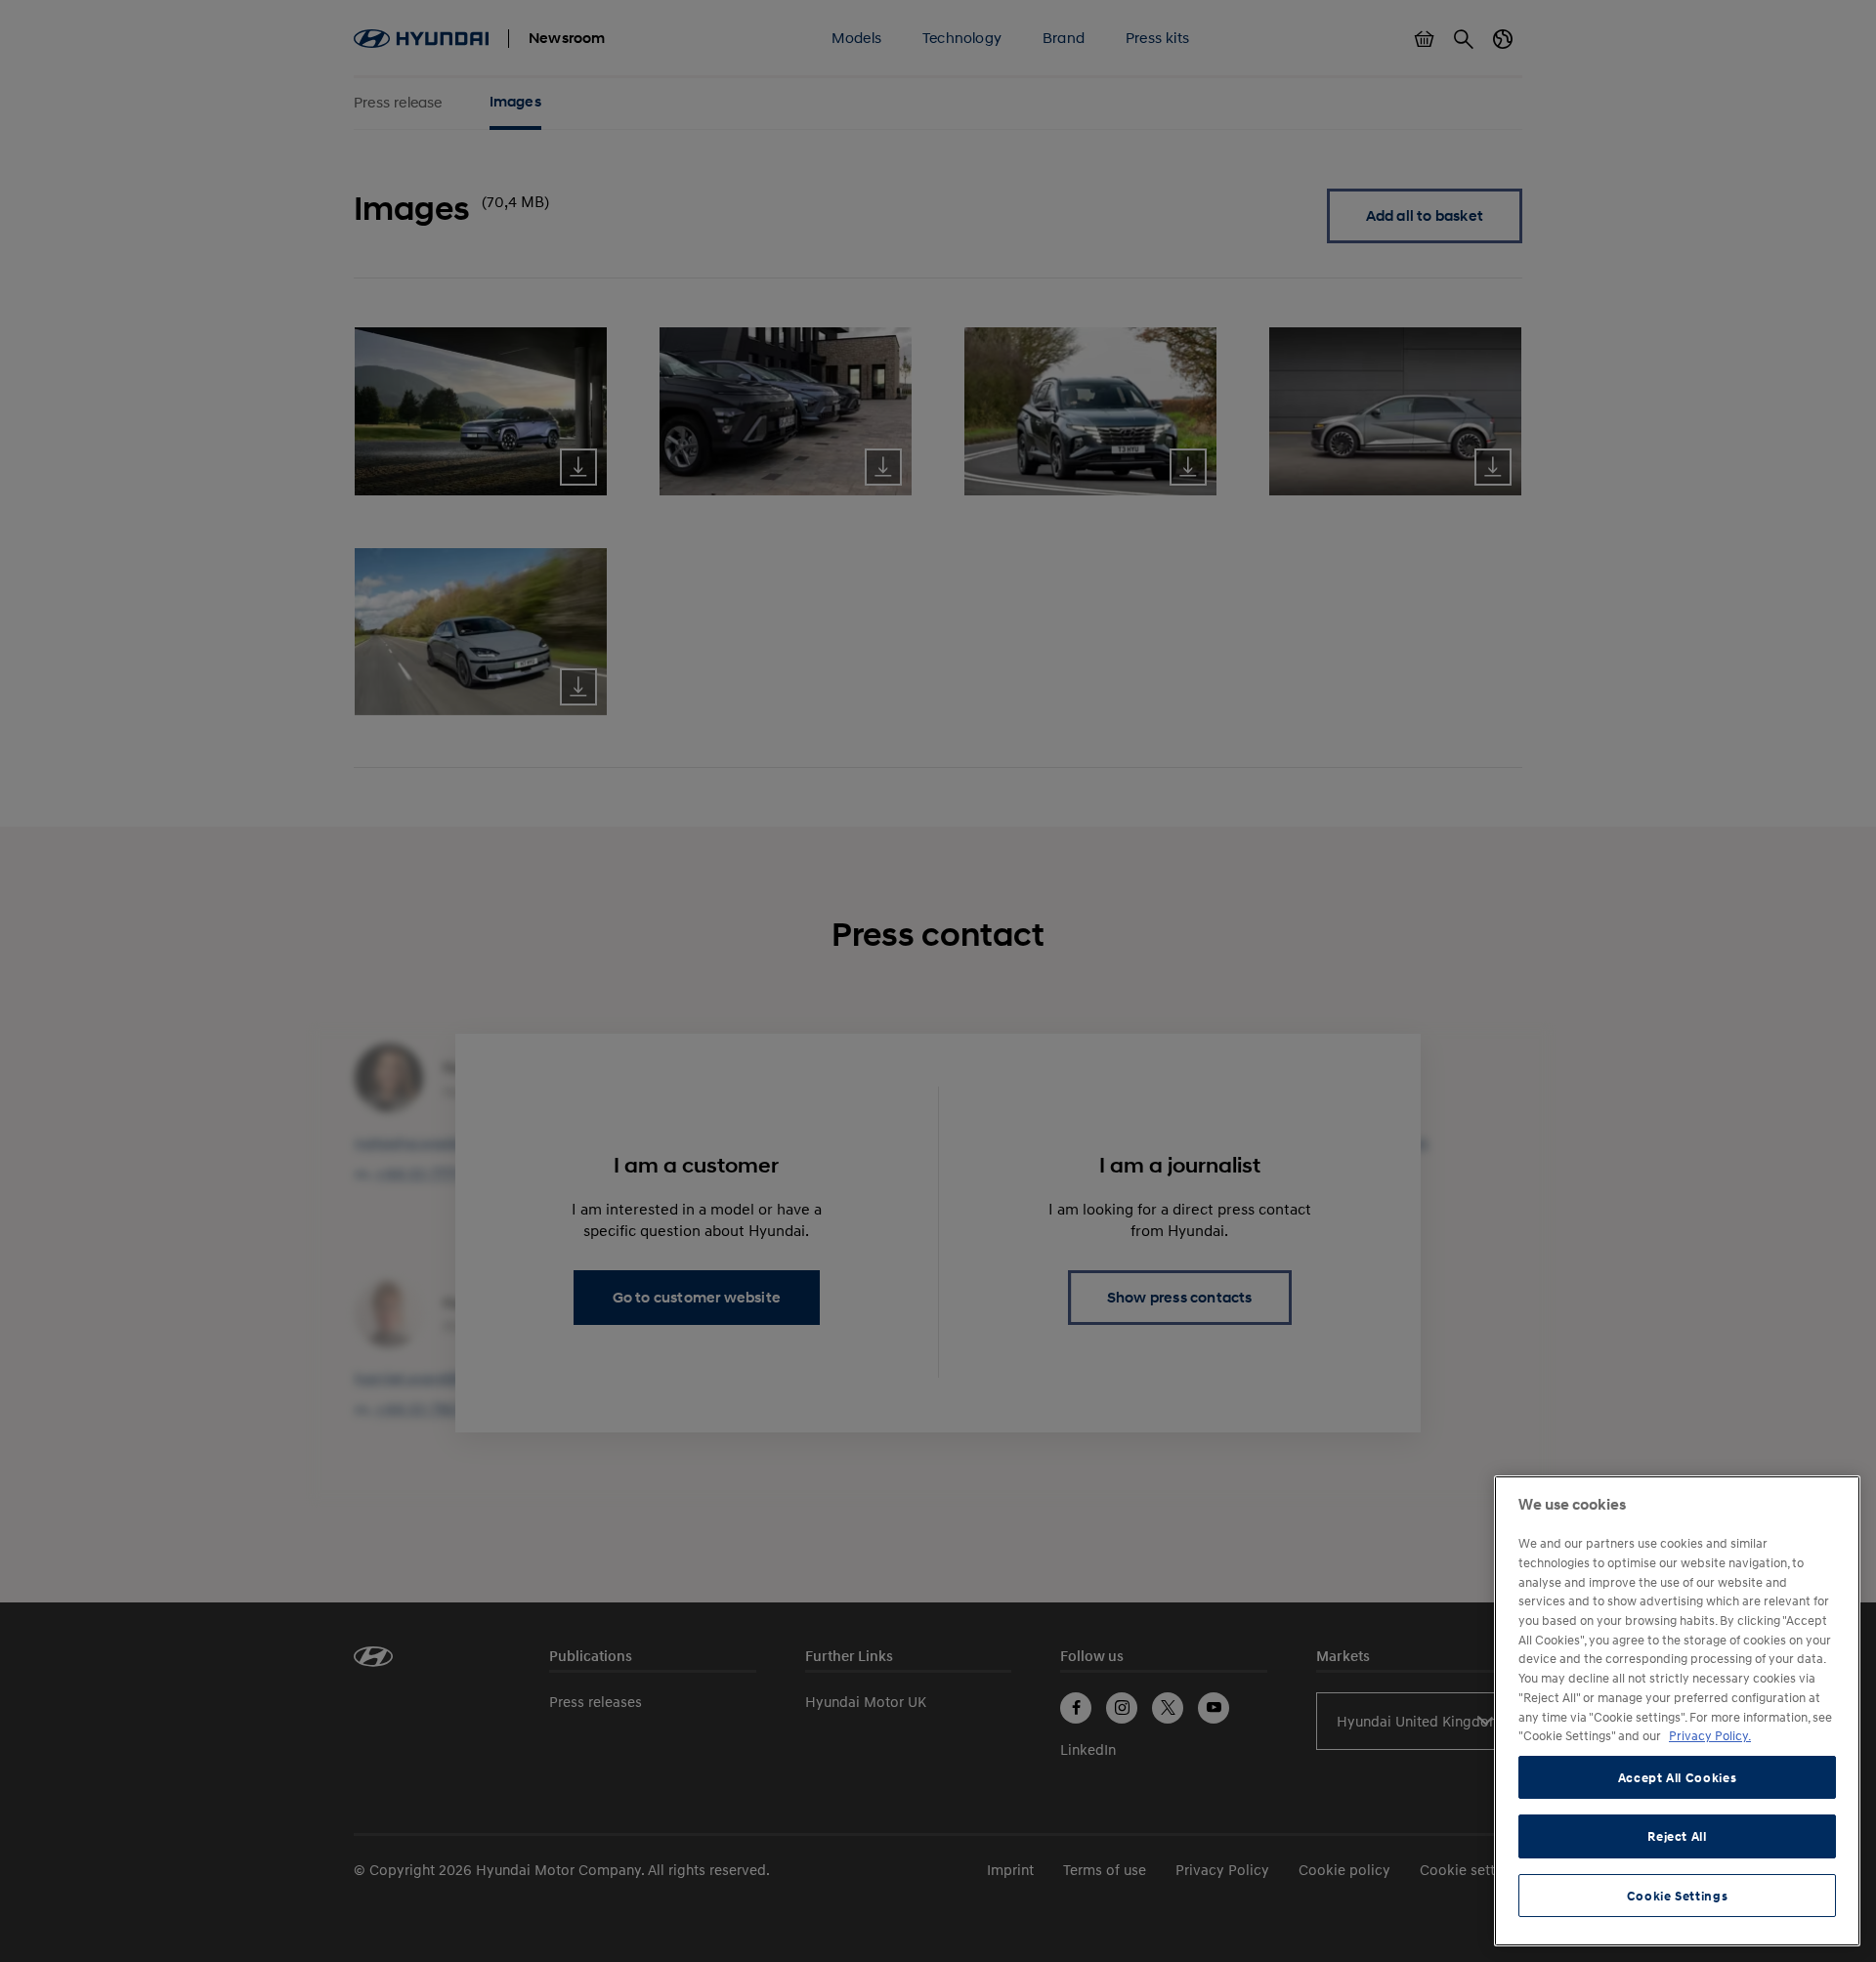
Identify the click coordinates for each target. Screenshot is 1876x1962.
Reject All (1677, 1836)
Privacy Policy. (1710, 1735)
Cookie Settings (1678, 1896)
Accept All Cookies (1678, 1777)
